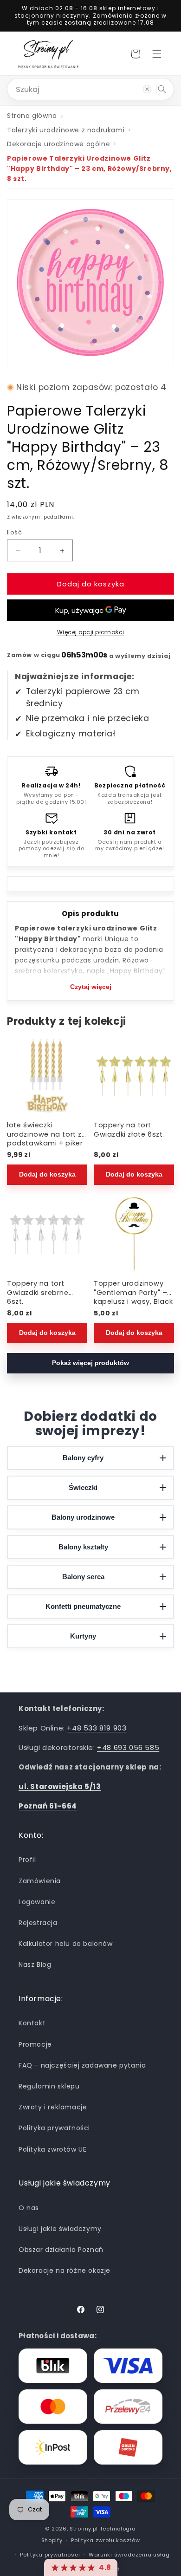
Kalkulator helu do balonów (66, 1944)
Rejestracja (38, 1923)
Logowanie (37, 1902)
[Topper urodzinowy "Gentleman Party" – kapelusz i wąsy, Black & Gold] (134, 1234)
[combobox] (90, 89)
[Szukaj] (162, 89)
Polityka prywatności (54, 2128)
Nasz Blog (35, 1965)
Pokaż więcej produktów (90, 1363)
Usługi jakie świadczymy (60, 2229)
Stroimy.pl (84, 2529)
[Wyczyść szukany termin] (147, 89)
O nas (29, 2208)
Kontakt (32, 2023)
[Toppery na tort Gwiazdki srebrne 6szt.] (47, 1234)
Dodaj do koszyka (47, 1174)
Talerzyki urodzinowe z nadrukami (66, 130)
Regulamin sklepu (49, 2086)
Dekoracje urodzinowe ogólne (58, 144)
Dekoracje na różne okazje (65, 2270)
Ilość (14, 532)
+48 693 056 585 (128, 1747)
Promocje (35, 2044)
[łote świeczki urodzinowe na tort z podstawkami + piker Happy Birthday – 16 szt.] (47, 1076)
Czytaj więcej (91, 987)
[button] (157, 54)
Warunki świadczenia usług (129, 2555)
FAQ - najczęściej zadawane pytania (82, 2065)
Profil (27, 1860)
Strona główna (32, 116)
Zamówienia (40, 1881)
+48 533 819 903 (97, 1728)
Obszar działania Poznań (61, 2250)
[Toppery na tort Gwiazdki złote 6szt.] (134, 1076)
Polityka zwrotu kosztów (105, 2540)
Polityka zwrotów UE (52, 2149)
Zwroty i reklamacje (53, 2107)
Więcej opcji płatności (91, 632)
